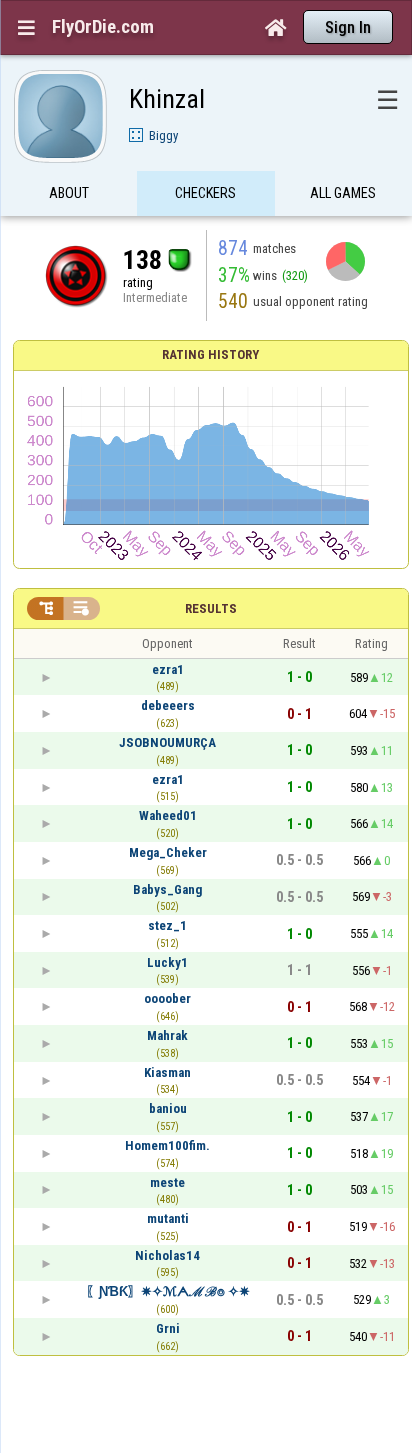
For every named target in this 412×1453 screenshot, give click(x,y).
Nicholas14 (167, 1255)
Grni (168, 1328)
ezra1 (168, 669)
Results (211, 608)
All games (343, 193)
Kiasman (167, 1072)
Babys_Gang (167, 889)
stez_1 (167, 925)
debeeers (168, 705)
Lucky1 (167, 962)
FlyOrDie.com (103, 27)
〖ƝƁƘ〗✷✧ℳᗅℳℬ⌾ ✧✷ (168, 1291)
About (69, 193)
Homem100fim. (167, 1145)
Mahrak (167, 1035)
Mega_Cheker (168, 852)
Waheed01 (168, 815)
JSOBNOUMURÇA (167, 742)
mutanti (168, 1218)
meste (167, 1182)
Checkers (205, 193)
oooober (167, 998)
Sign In (348, 27)
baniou (168, 1108)
